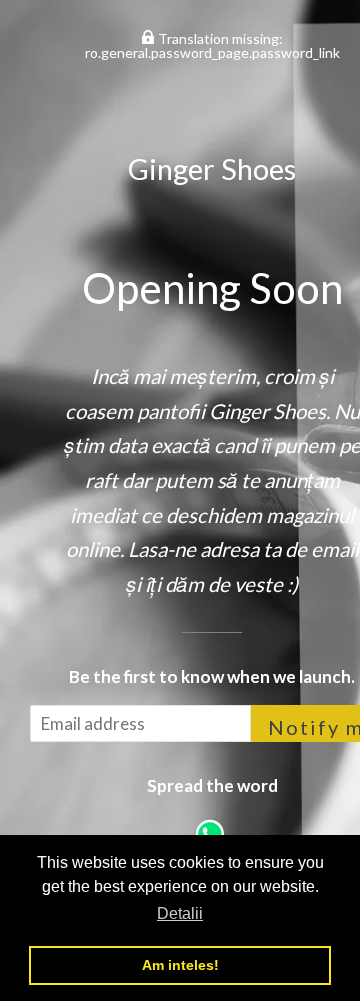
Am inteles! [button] (180, 965)
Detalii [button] (180, 913)
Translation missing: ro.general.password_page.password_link (212, 45)
